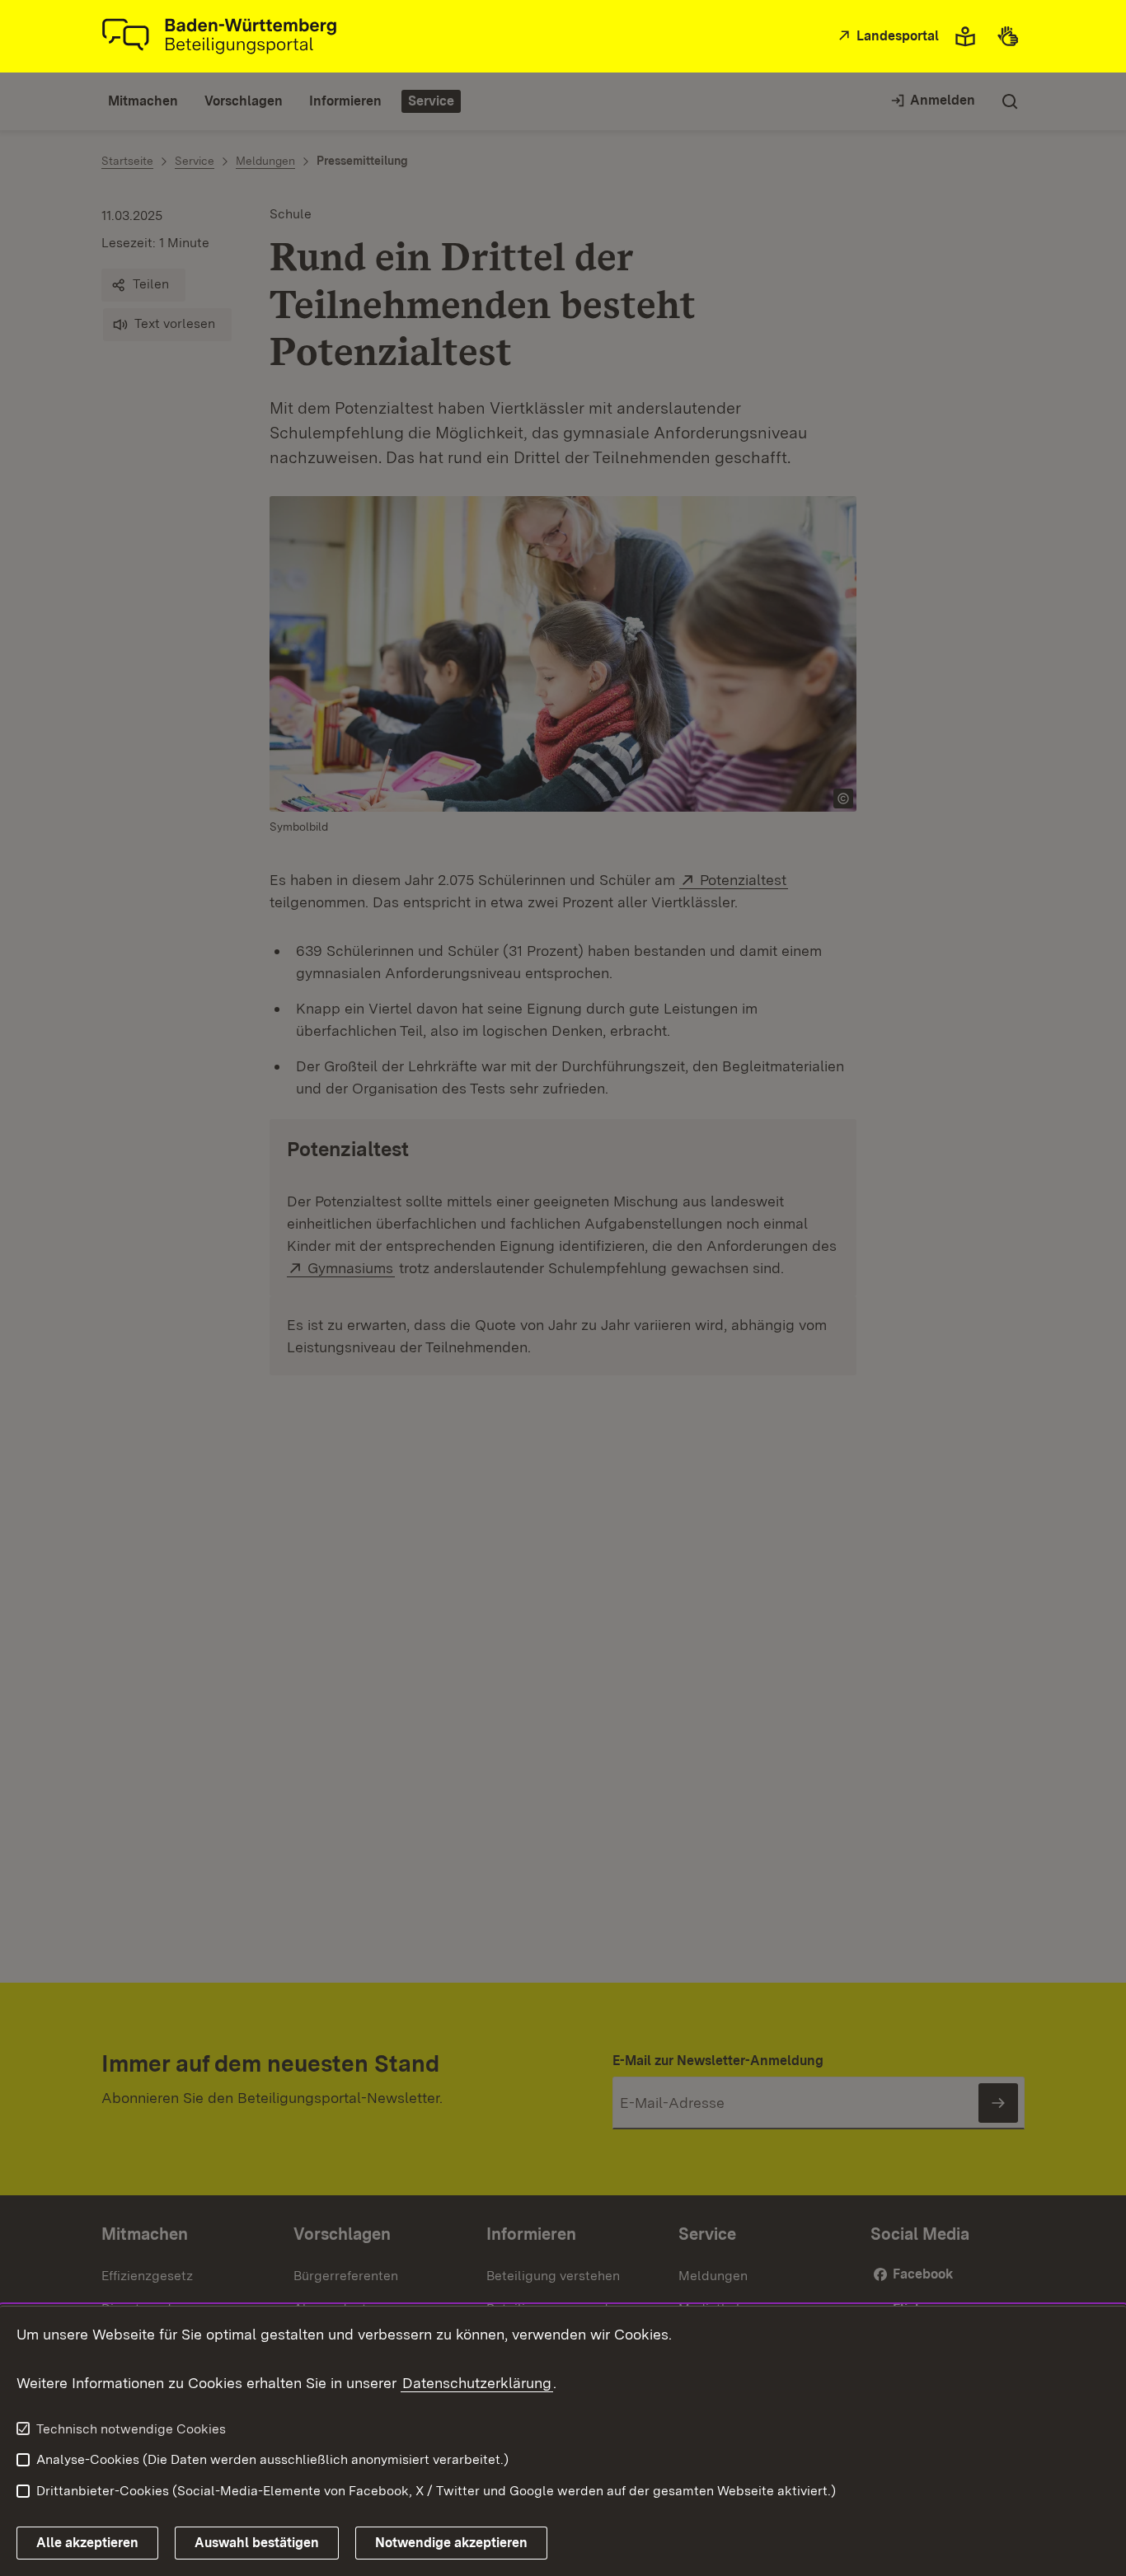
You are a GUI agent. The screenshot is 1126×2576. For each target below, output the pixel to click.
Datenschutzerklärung (477, 2383)
